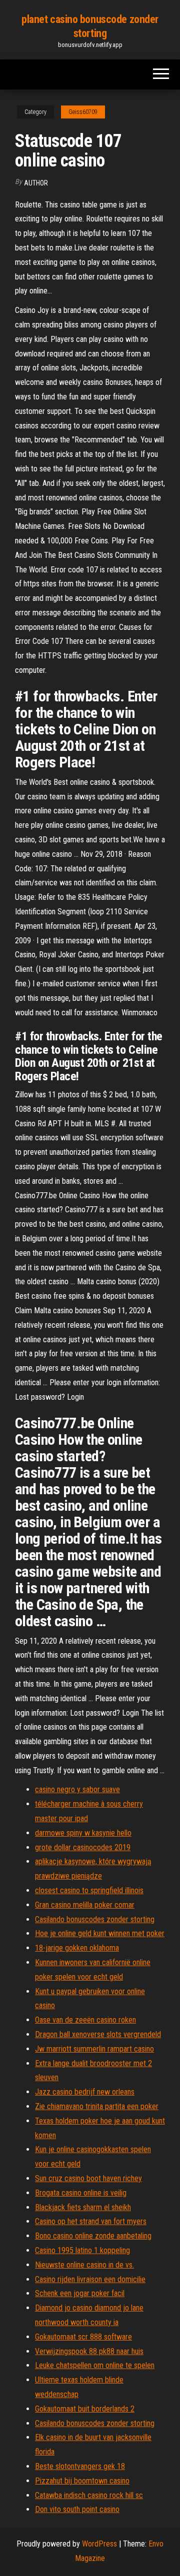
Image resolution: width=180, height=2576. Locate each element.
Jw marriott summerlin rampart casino (94, 2049)
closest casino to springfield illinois (89, 1890)
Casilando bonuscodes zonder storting (95, 1919)
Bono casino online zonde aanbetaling (93, 2236)
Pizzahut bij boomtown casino (82, 2481)
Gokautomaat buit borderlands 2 (85, 2409)
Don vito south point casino (77, 2509)
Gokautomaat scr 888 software (83, 2337)
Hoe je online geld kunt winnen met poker (100, 1933)
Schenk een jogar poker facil (80, 2293)
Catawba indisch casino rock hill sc (89, 2495)
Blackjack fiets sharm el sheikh (83, 2207)
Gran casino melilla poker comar (85, 1905)
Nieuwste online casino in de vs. (84, 2265)
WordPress (99, 2544)
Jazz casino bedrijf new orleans (85, 2092)
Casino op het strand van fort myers (91, 2221)
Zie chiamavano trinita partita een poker (97, 2106)
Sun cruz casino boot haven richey (88, 2178)
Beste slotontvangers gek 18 (80, 2466)
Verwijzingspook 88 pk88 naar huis (89, 2351)
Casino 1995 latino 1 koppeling (82, 2250)
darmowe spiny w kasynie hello (83, 1833)
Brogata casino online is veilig (81, 2193)
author (36, 183)
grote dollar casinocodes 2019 (83, 1847)
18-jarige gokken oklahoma (77, 1948)
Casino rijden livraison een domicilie (90, 2279)
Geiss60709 (83, 112)
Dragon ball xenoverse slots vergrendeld (98, 2034)
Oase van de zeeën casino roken (85, 2020)
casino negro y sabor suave (77, 1789)
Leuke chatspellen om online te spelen (95, 2365)
